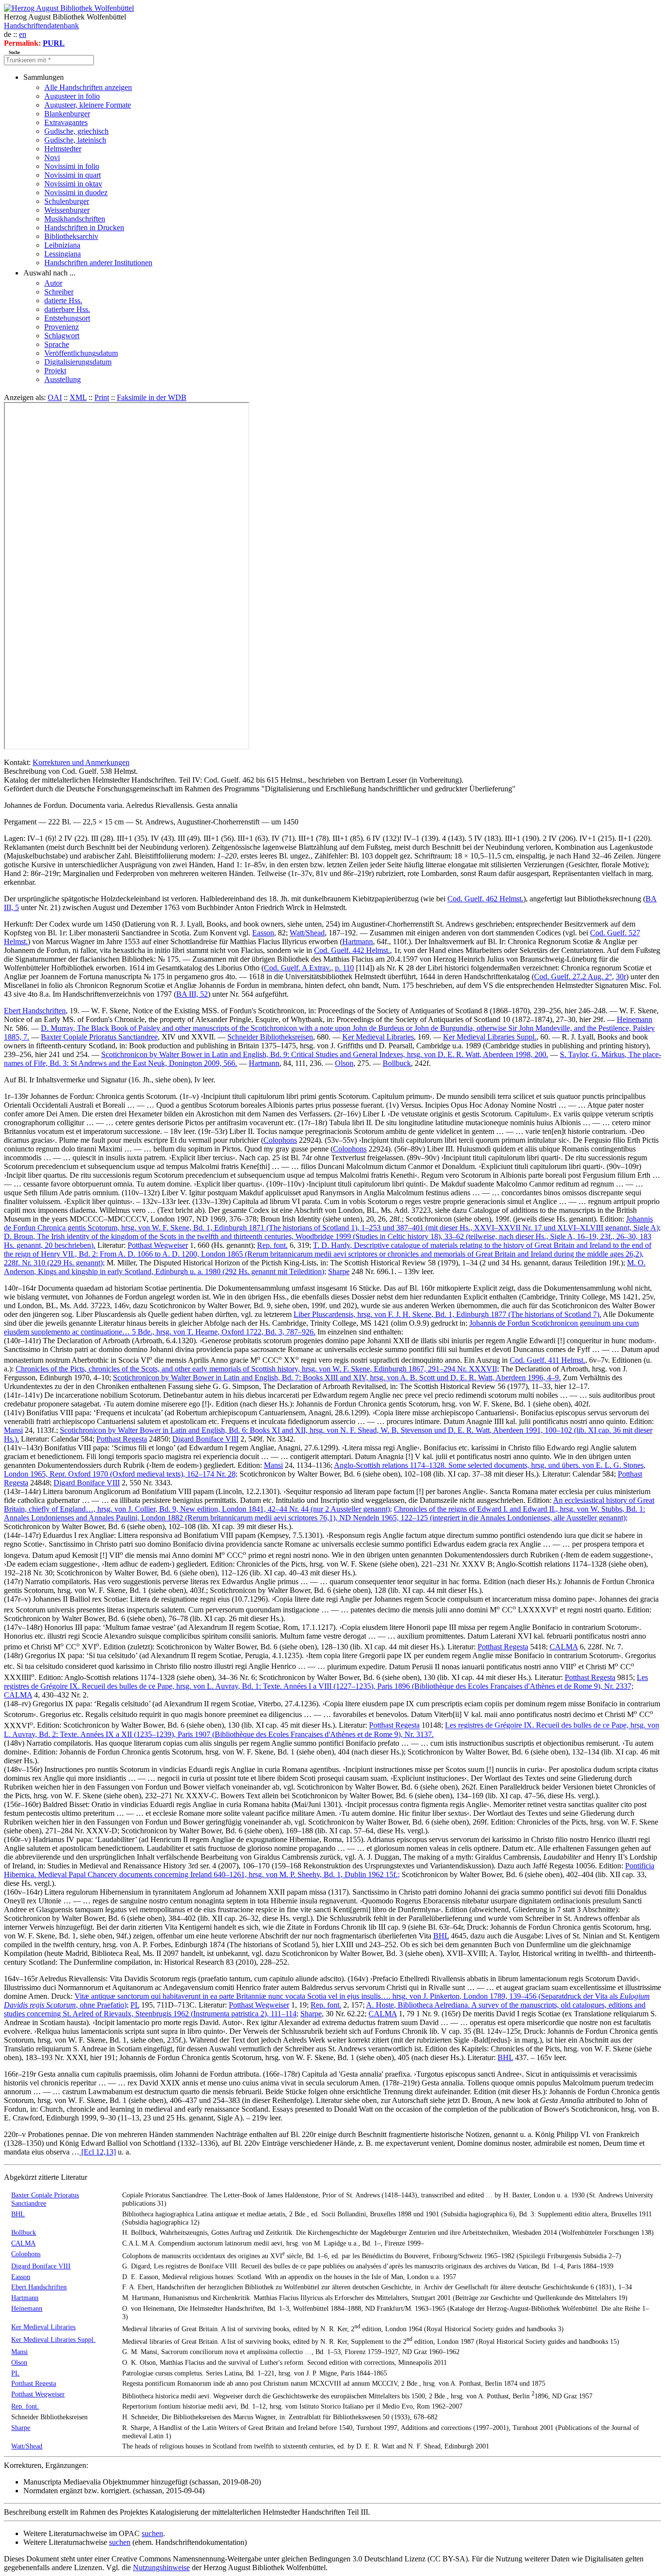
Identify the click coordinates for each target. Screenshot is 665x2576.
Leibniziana (62, 245)
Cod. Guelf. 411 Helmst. (547, 1360)
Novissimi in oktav (73, 184)
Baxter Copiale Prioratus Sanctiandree (99, 1037)
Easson (263, 933)
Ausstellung (63, 379)
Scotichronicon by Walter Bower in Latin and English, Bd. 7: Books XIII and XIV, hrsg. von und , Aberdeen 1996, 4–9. (337, 1378)
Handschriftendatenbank (41, 26)
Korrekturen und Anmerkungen (81, 762)
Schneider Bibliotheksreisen (270, 1037)
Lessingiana (63, 254)
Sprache (57, 344)
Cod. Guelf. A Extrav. (297, 968)
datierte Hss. (63, 301)
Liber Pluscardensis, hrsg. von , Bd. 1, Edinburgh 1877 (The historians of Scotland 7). (447, 1314)
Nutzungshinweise (161, 2567)
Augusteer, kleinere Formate (88, 105)
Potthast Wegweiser (158, 1245)
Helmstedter (63, 149)
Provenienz (62, 327)
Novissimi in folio (72, 166)
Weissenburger (67, 210)
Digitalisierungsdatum (78, 362)
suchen (152, 2533)
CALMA (564, 1647)
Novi (52, 157)
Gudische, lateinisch (75, 140)
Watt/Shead (307, 933)
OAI (55, 397)
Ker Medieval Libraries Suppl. (490, 1037)
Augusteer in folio (72, 96)
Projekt (55, 371)
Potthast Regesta (122, 1439)
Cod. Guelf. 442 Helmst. (352, 950)
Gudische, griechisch (76, 131)
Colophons (280, 1140)
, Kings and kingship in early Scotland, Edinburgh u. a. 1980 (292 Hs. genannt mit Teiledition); (325, 1267)
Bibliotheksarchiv (71, 236)
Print (102, 397)
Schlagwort (62, 336)
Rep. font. (272, 1245)
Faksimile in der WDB (152, 397)
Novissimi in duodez (76, 192)
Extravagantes (66, 122)
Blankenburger (67, 114)
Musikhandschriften (75, 219)
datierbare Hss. (67, 309)
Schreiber (59, 292)
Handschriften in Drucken (84, 228)
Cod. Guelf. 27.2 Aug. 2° (573, 977)
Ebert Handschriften (35, 1011)
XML (78, 397)
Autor (53, 283)
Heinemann (635, 1019)
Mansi (13, 1430)
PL (135, 2005)
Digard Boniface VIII (205, 1439)
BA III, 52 (192, 994)
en (23, 34)
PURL (54, 43)
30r (621, 977)
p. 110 (344, 968)
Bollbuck (397, 1063)
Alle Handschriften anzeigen (88, 87)
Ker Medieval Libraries (378, 1037)
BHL (441, 1936)
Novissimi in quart (73, 175)
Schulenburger (67, 201)
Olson (344, 1063)
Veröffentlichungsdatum (81, 353)
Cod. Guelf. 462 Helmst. (485, 899)
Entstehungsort (67, 318)
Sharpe (339, 1271)
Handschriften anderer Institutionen (98, 263)
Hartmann (358, 941)
